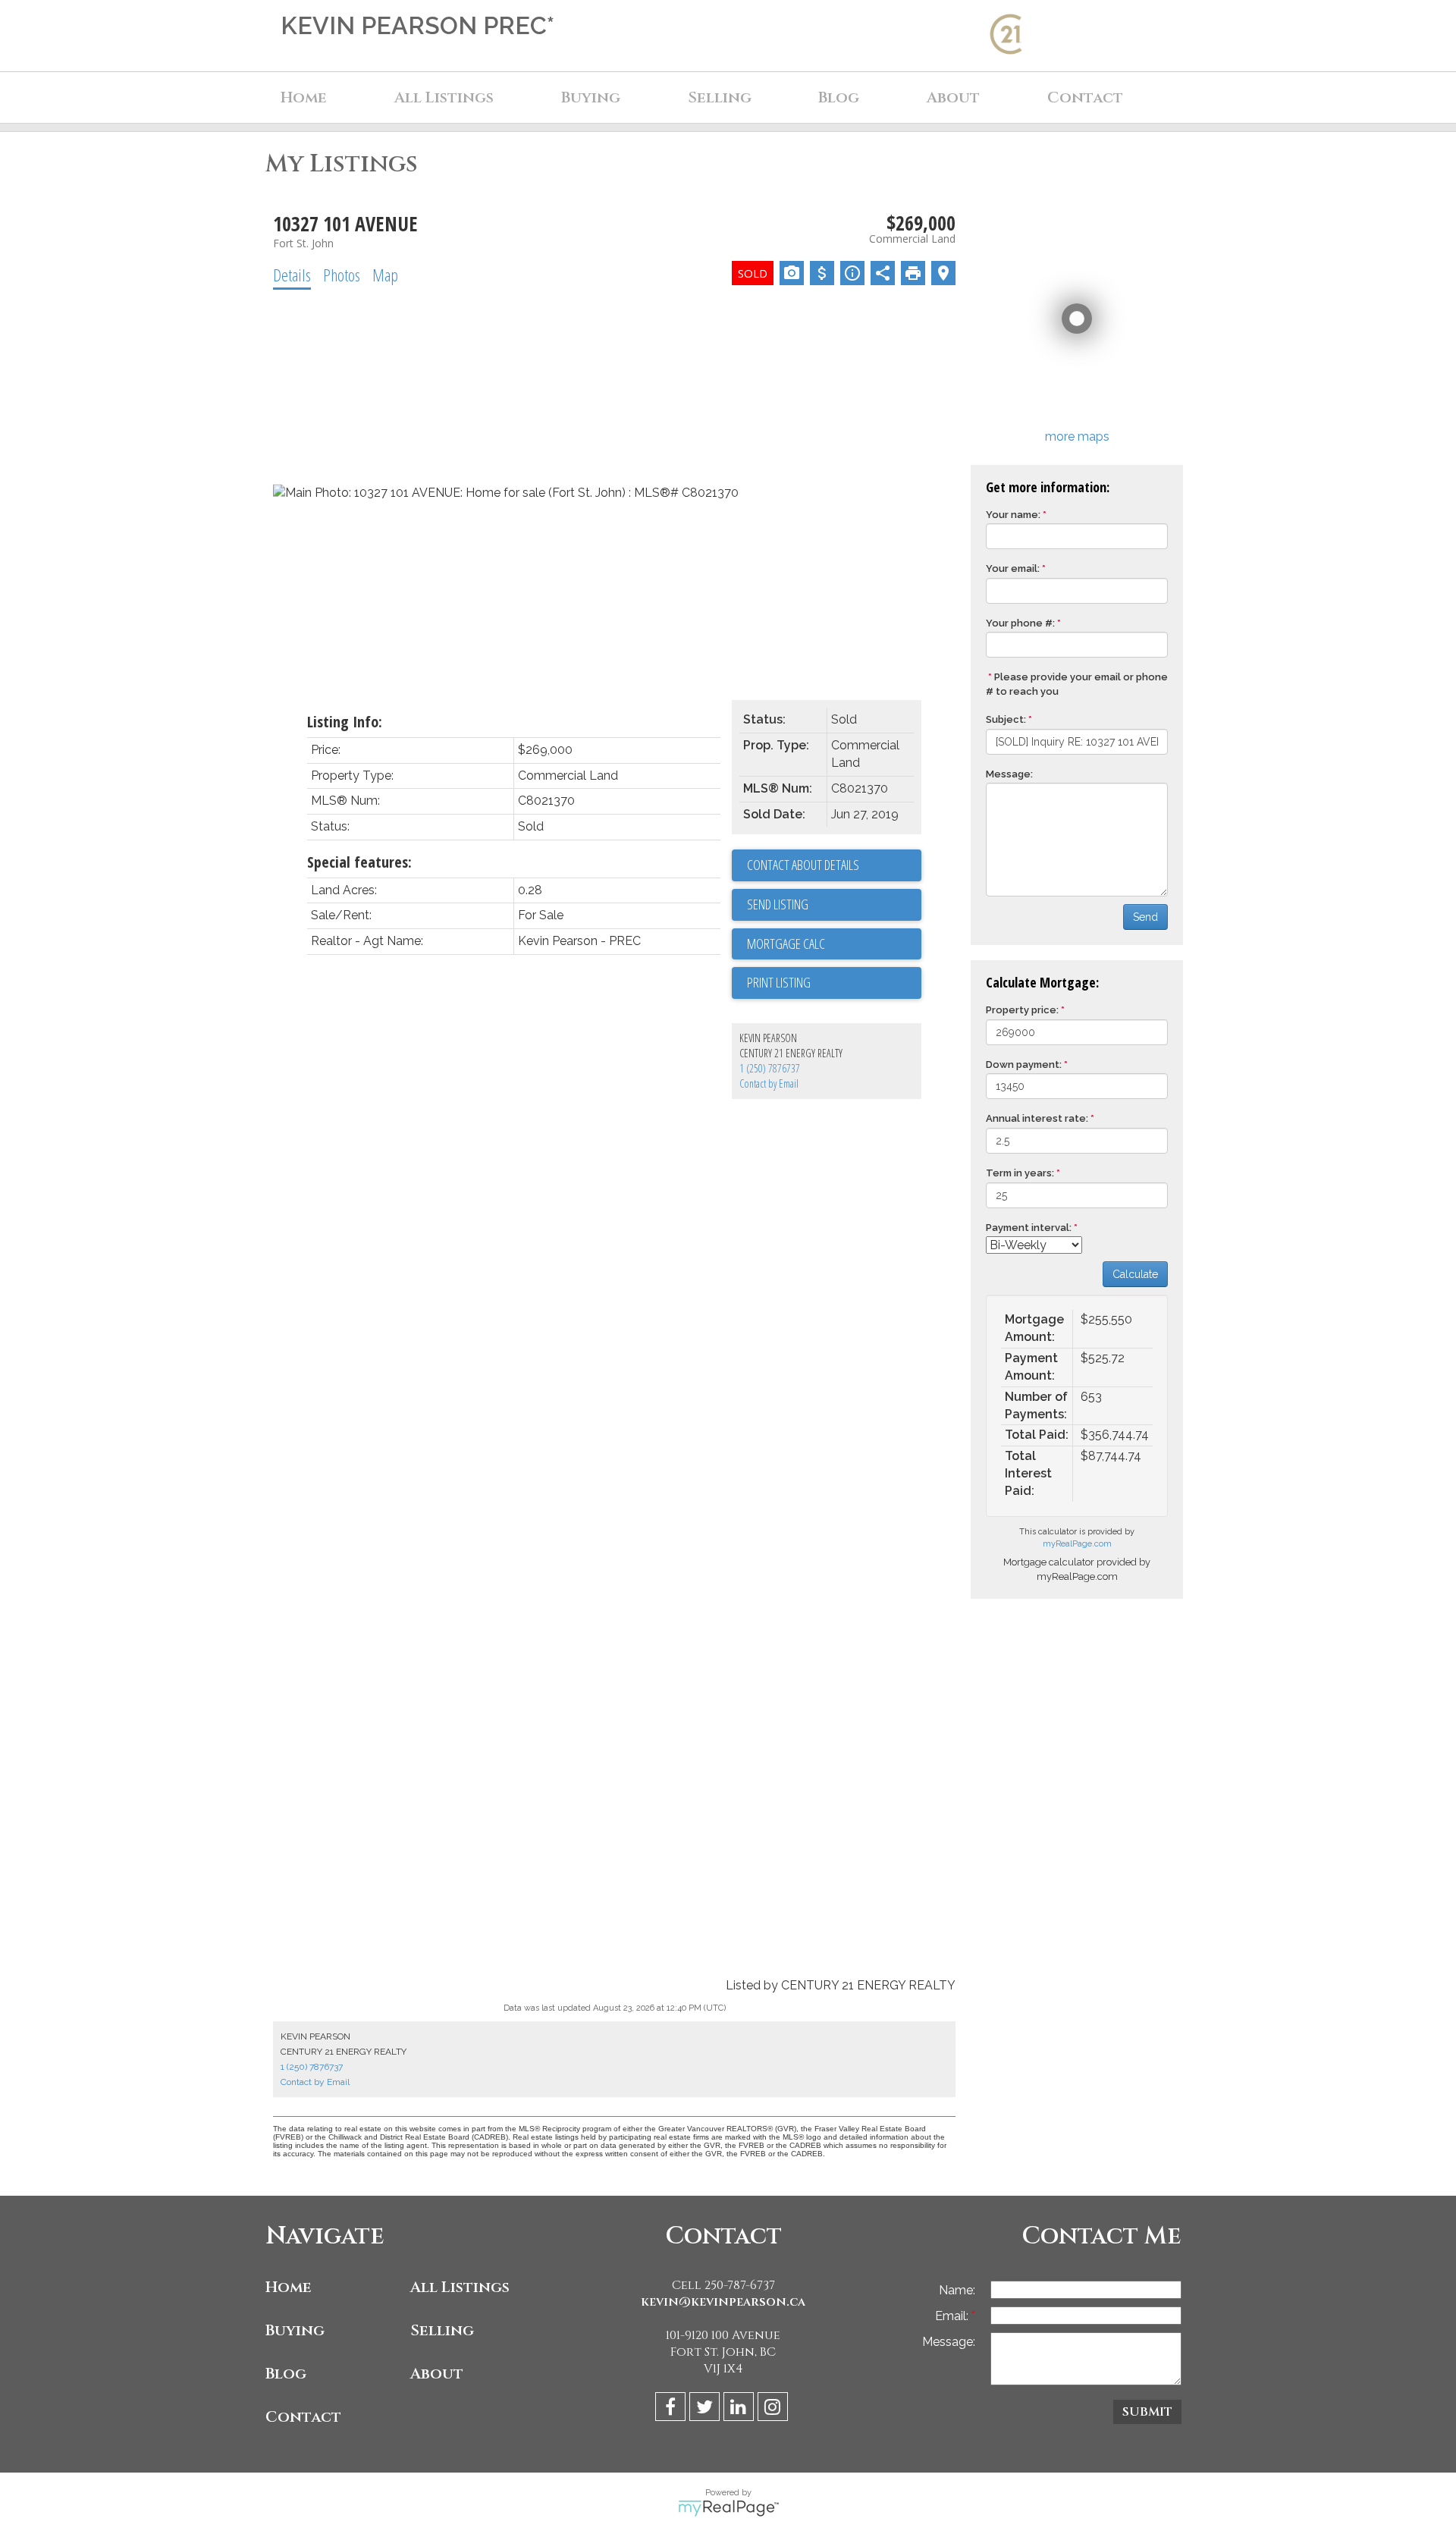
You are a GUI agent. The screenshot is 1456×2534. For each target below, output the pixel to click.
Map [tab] (385, 275)
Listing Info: (345, 722)
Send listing (778, 904)
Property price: (1022, 1010)
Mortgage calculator (834, 944)
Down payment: (1024, 1064)
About (437, 2374)
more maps (1077, 436)
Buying (295, 2330)
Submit (1147, 2412)
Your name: (1013, 515)
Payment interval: (1029, 1228)
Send (1145, 917)
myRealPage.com (1077, 1544)
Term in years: (1020, 1173)
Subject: (1006, 719)
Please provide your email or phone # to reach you (1077, 684)
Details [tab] (292, 275)
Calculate (1135, 1274)
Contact (1085, 97)
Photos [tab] (342, 275)
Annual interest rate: (1037, 1118)
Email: (953, 2316)
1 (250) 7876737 (770, 1068)
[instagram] (775, 2409)
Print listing (779, 982)
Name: (957, 2290)
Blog (839, 97)
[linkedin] (741, 2409)
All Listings (460, 2287)
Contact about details (803, 865)
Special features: (359, 862)
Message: (1009, 774)
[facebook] (672, 2409)
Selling (442, 2330)
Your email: (1013, 568)
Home (304, 97)
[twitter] (706, 2409)
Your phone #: (1020, 623)
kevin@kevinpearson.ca (723, 2302)
